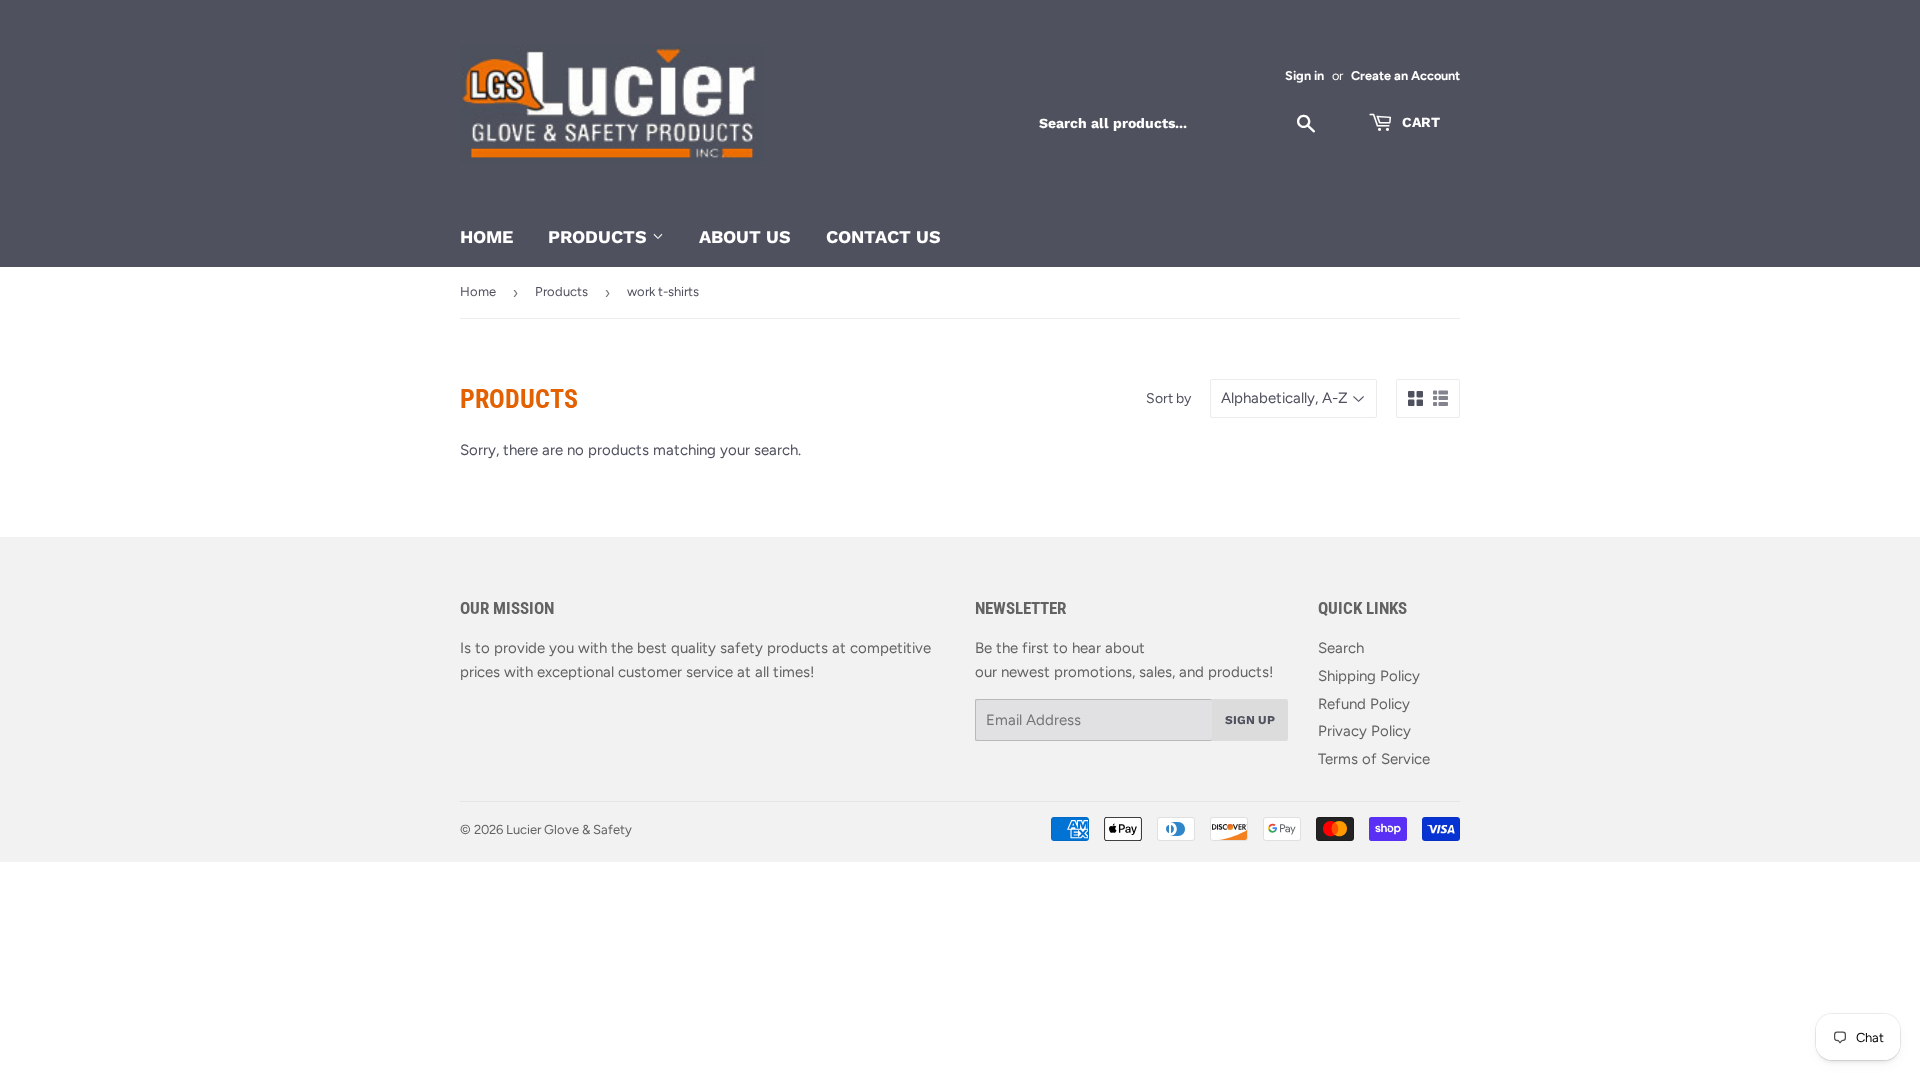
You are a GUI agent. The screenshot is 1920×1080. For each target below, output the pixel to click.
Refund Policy (1364, 704)
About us (745, 236)
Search (1341, 648)
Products (600, 236)
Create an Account (1405, 75)
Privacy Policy (1364, 731)
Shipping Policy (1369, 676)
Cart (1419, 122)
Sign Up (1250, 720)
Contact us (883, 236)
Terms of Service (1374, 759)
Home (486, 236)
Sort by (1168, 398)
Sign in (1304, 75)
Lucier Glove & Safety (569, 829)
